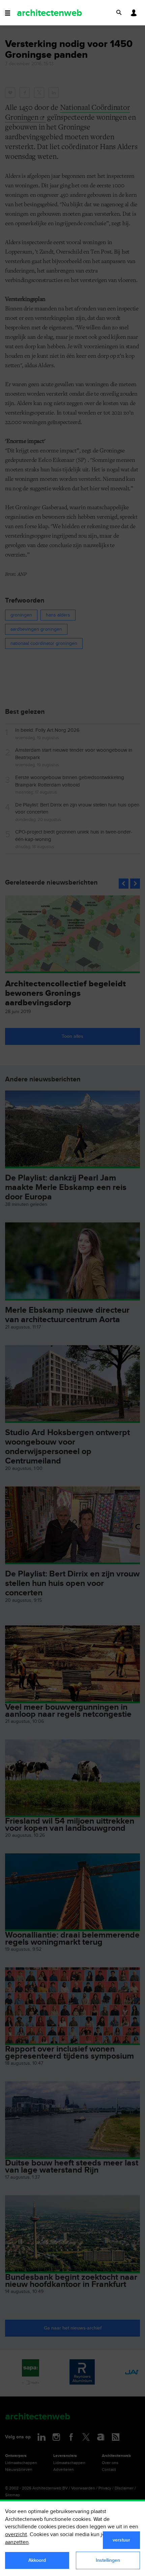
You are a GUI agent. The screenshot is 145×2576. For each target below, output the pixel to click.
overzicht (16, 2535)
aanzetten (17, 2542)
